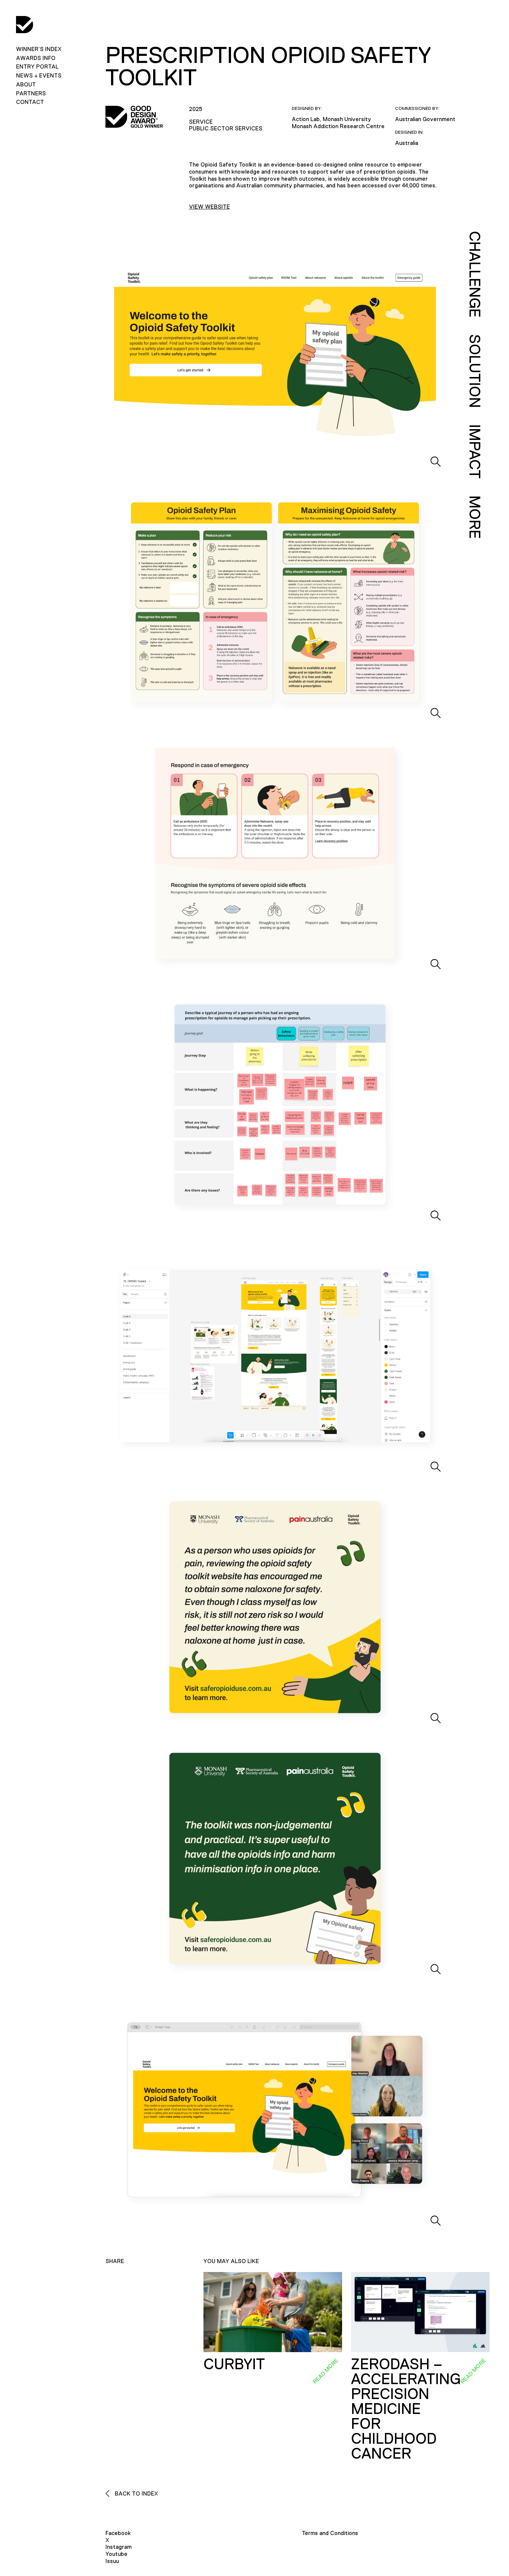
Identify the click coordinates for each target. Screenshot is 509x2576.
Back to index (136, 2493)
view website (209, 207)
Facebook (118, 2533)
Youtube (116, 2554)
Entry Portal (37, 66)
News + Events (39, 75)
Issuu (112, 2561)
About (26, 84)
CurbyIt (234, 2364)
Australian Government (425, 119)
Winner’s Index (39, 49)
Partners (31, 93)
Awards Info (36, 58)
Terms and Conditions (330, 2533)
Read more (325, 2371)
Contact (30, 102)
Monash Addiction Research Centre (338, 126)
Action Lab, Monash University (331, 119)
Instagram (118, 2547)
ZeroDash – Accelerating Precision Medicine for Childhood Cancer (406, 2409)
